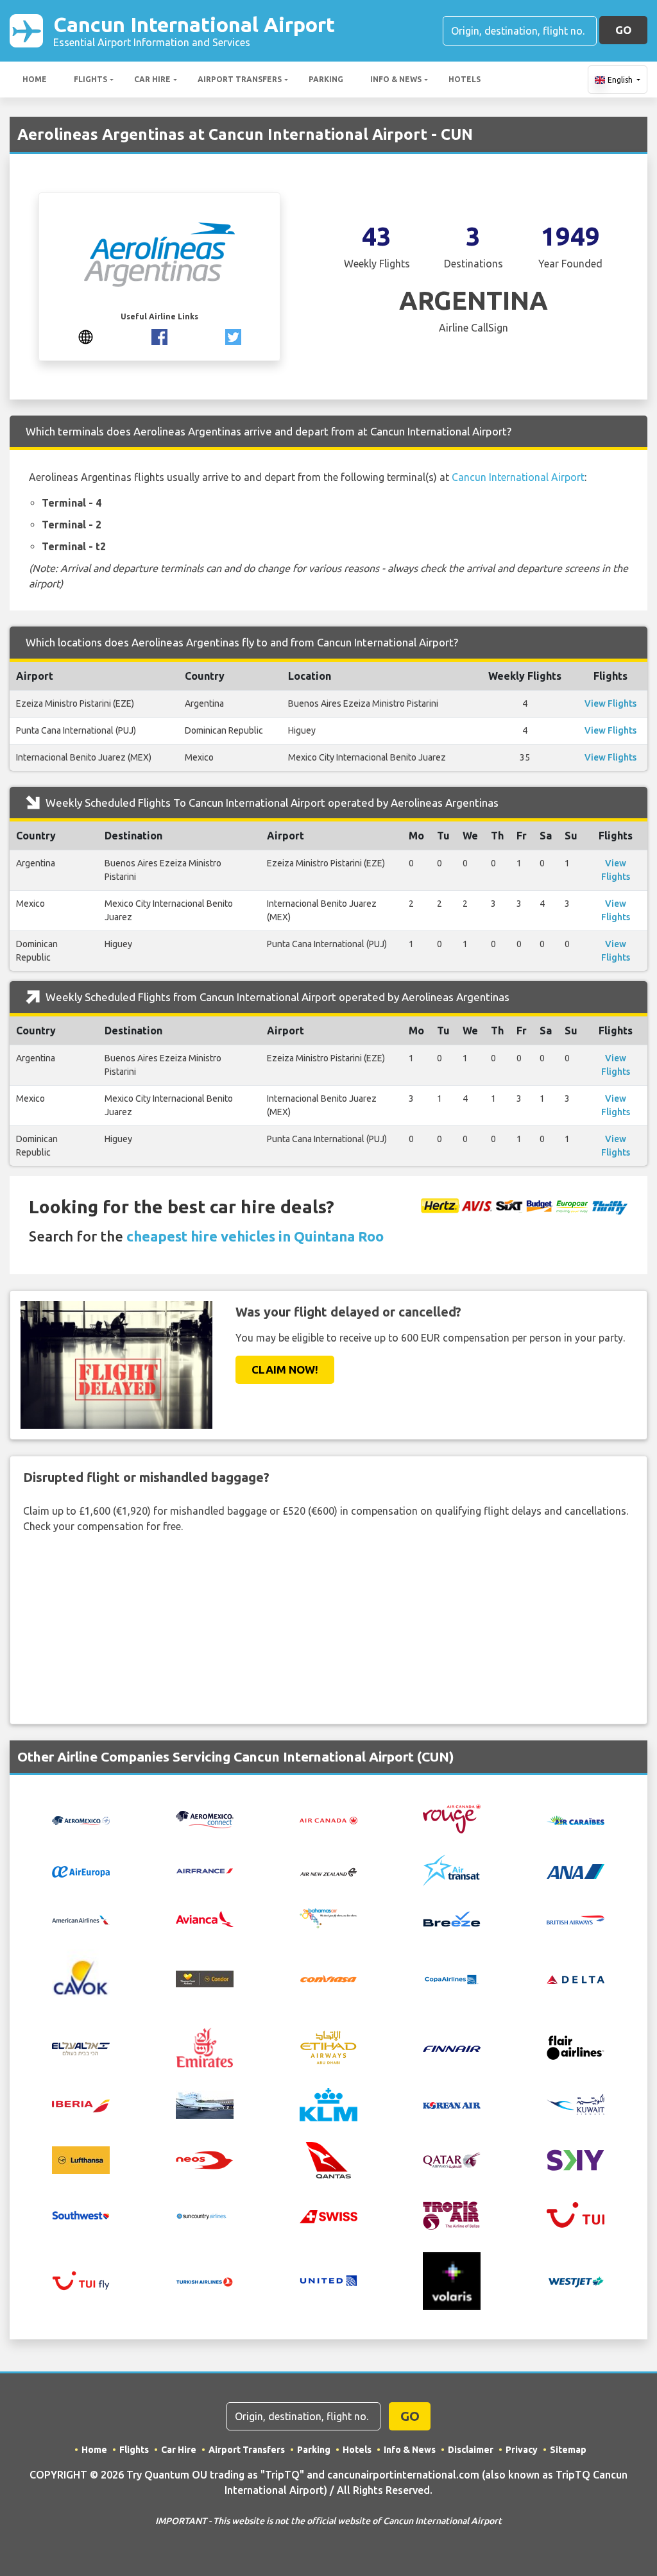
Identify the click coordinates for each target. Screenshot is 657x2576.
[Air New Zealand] (328, 1871)
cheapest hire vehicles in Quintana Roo (255, 1236)
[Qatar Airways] (452, 2159)
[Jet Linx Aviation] (205, 2103)
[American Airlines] (81, 1919)
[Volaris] (452, 2280)
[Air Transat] (452, 1870)
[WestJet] (576, 2281)
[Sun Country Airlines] (205, 2215)
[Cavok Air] (81, 1978)
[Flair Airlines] (576, 2046)
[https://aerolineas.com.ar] (86, 335)
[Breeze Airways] (452, 1918)
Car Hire (152, 79)
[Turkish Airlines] (205, 2281)
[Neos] (205, 2159)
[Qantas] (328, 2159)
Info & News (396, 79)
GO (623, 30)
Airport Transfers (240, 79)
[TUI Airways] (576, 2214)
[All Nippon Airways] (576, 1871)
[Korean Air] (452, 2105)
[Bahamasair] (328, 1917)
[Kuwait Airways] (576, 2103)
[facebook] (159, 335)
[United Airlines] (328, 2280)
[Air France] (205, 1870)
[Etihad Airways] (328, 2046)
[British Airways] (576, 1919)
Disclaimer (471, 2450)
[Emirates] (205, 2046)
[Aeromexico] (81, 1819)
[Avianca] (205, 1918)
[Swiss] (328, 2215)
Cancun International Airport (194, 30)
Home (35, 79)
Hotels (465, 79)
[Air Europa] (81, 1871)
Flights (90, 79)
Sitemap (568, 2450)
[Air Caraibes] (576, 1819)
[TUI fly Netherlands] (81, 2280)
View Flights (610, 703)
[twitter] (233, 335)
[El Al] (81, 2048)
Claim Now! (285, 1369)
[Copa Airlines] (452, 1978)
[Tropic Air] (452, 2214)
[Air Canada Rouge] (452, 1818)
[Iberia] (81, 2105)
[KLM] (328, 2103)
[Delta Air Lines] (576, 1978)
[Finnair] (452, 2048)
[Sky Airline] (576, 2159)
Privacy (522, 2450)
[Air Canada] (328, 1819)
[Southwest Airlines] (81, 2214)
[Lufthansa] (81, 2159)
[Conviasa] (328, 1978)
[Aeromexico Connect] (205, 1818)
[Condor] (205, 1978)
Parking (326, 79)
